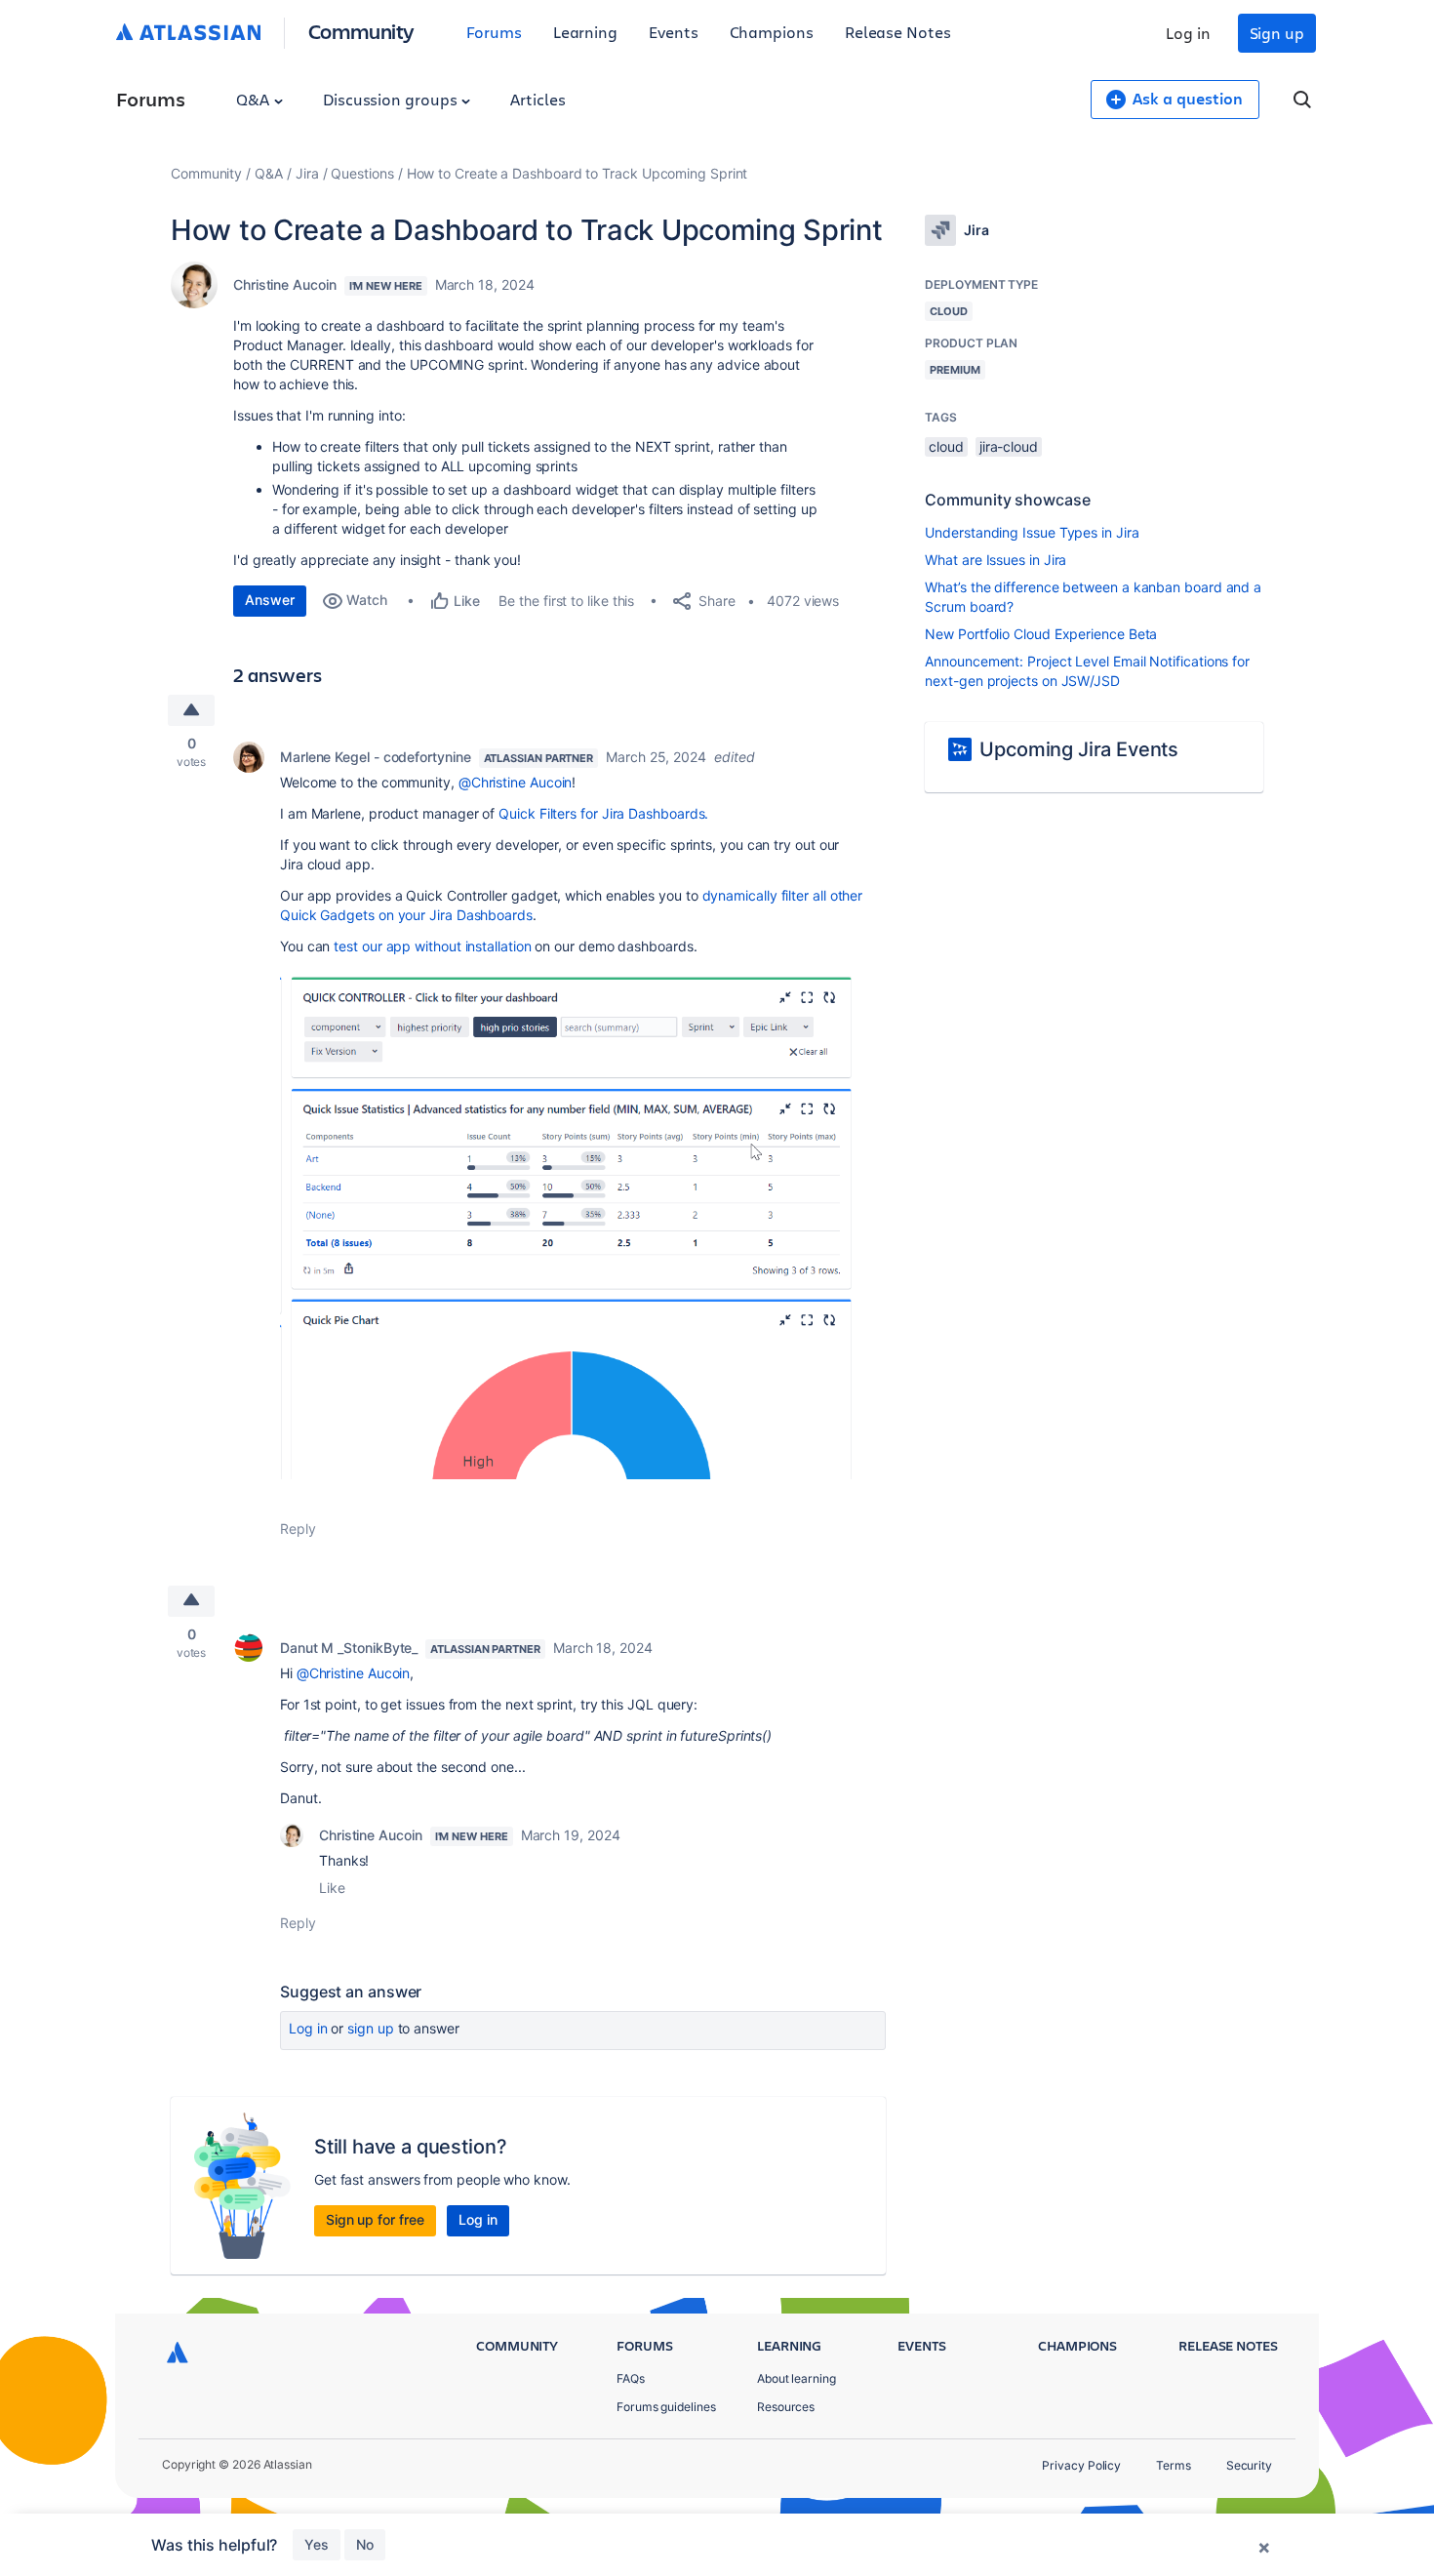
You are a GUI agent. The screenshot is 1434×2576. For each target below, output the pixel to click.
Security (1249, 2465)
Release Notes (898, 32)
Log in (1188, 33)
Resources (786, 2407)
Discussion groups (392, 99)
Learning (585, 32)
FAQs (631, 2378)
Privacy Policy (1081, 2465)
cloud (946, 446)
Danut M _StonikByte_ (349, 1648)
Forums (494, 32)
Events (674, 32)
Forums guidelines (666, 2407)
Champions (772, 32)
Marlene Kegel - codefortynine (376, 757)
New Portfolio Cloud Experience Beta (1041, 634)
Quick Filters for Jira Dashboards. (603, 813)
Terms (1174, 2465)
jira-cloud (1009, 446)
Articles (538, 99)
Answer (270, 600)
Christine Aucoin (285, 284)
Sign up (1277, 33)
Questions (362, 173)
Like (332, 1888)
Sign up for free (375, 2219)
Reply (298, 1529)
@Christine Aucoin (516, 782)
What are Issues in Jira (996, 560)
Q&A (255, 99)
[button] (573, 1223)
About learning (797, 2378)
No (365, 2544)
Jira (307, 173)
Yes (317, 2544)
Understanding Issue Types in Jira (1032, 532)
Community (361, 31)
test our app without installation (432, 946)
